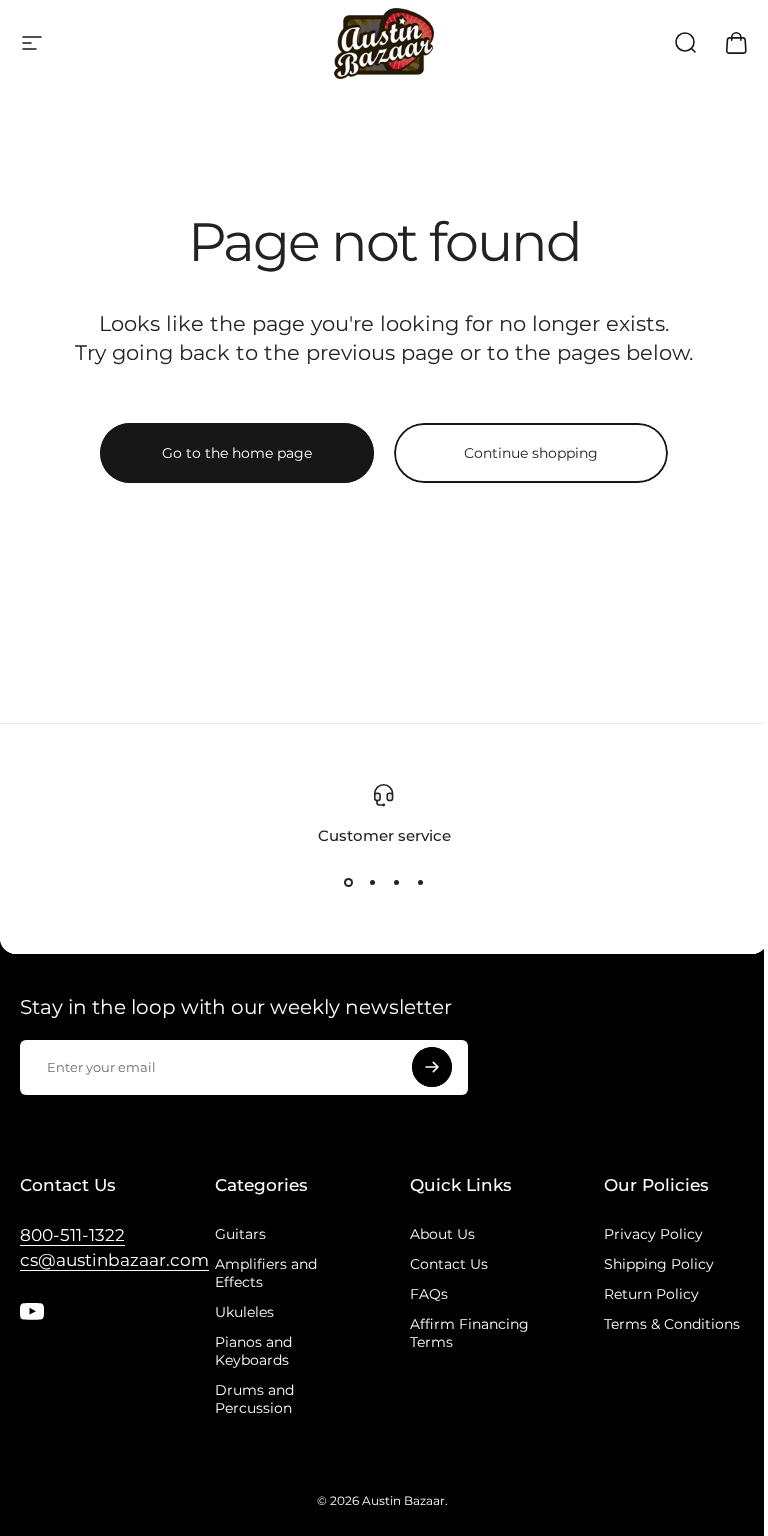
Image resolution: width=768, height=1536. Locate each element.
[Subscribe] (432, 1067)
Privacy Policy (653, 1234)
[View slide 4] (420, 882)
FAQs (429, 1294)
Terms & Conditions (672, 1324)
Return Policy (651, 1294)
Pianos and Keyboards (253, 1351)
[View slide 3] (396, 882)
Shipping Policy (659, 1264)
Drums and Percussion (254, 1399)
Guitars (240, 1234)
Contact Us (449, 1264)
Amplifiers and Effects (266, 1273)
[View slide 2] (372, 882)
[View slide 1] (348, 882)
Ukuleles (244, 1312)
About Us (442, 1234)
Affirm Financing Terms (469, 1333)
